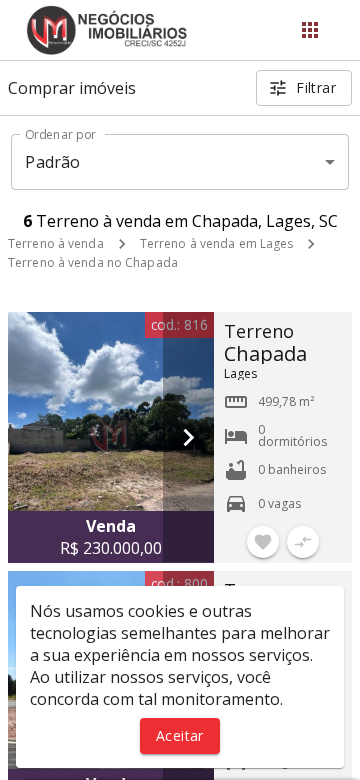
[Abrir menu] (310, 30)
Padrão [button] (52, 162)
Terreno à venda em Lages (217, 243)
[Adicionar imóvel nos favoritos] (263, 542)
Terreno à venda (56, 243)
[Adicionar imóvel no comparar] (303, 542)
